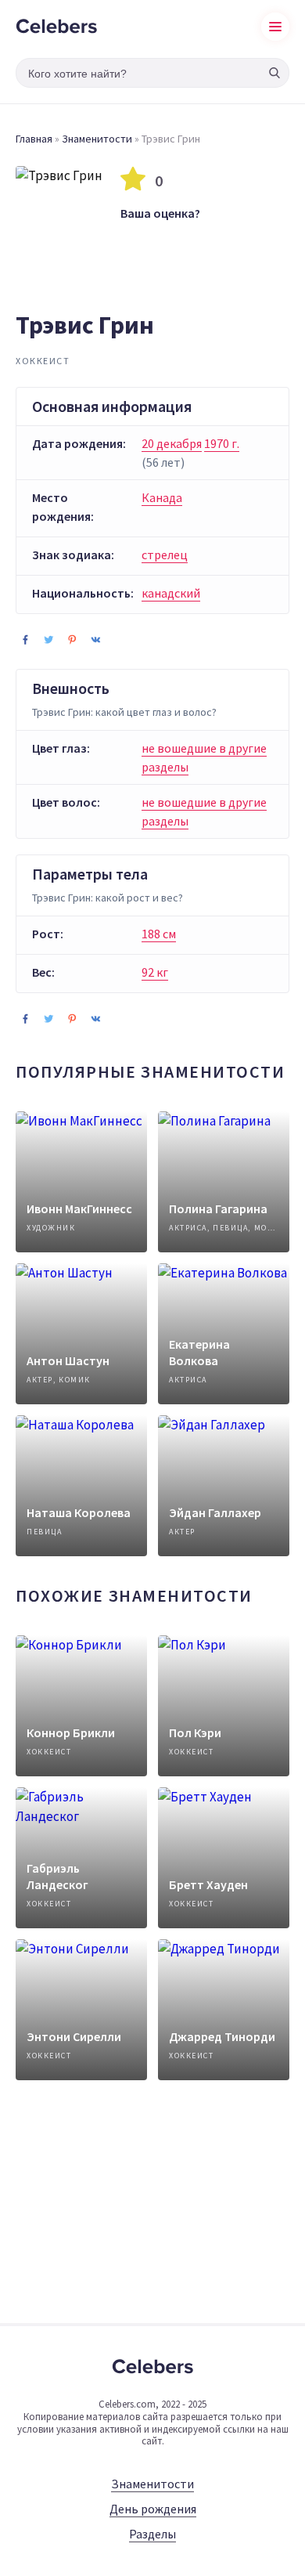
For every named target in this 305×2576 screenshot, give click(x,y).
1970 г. (222, 443)
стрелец (165, 555)
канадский (171, 593)
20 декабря (172, 443)
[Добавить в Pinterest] (72, 639)
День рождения (153, 2509)
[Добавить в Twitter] (48, 639)
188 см (159, 934)
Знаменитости (97, 139)
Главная (34, 139)
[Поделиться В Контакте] (95, 639)
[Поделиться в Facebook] (25, 639)
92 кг (155, 972)
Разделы (152, 2534)
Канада (162, 497)
